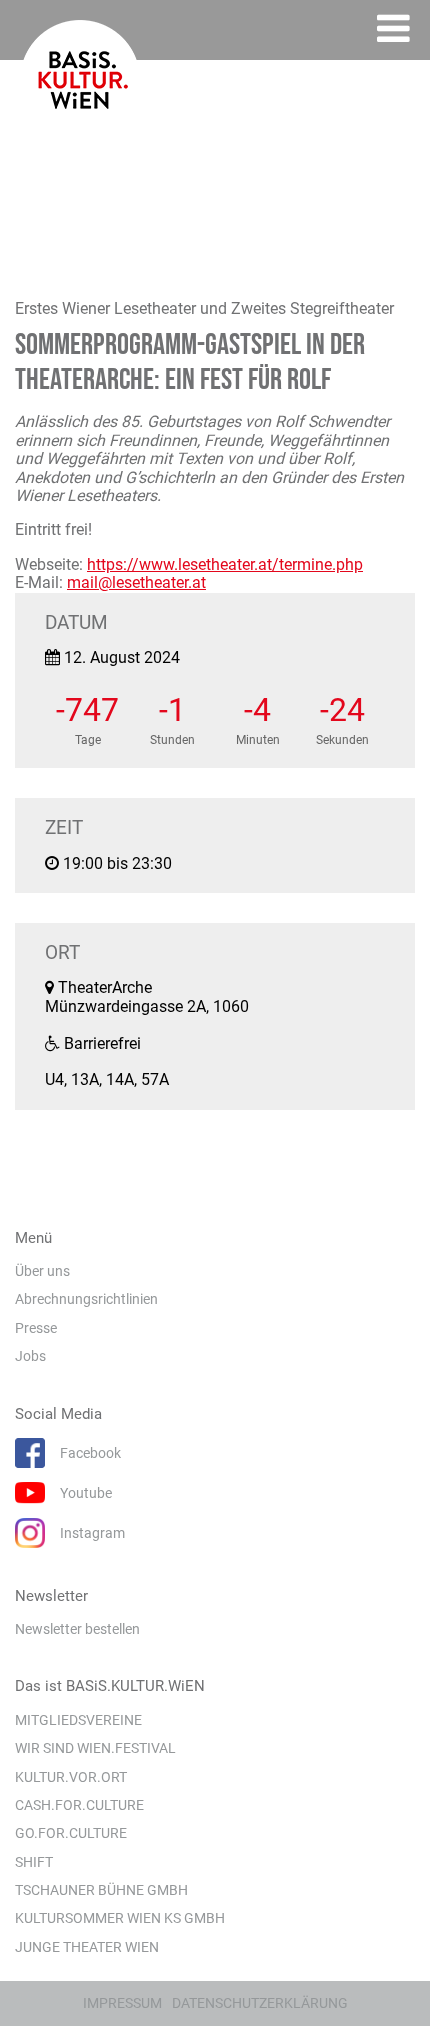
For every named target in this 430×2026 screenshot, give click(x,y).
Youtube (86, 1493)
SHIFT (34, 1862)
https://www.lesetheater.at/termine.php (225, 564)
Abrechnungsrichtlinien (86, 1299)
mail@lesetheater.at (136, 582)
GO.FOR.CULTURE (71, 1833)
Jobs (30, 1356)
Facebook (90, 1453)
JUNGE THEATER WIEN (87, 1947)
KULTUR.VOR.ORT (71, 1777)
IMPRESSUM (122, 2003)
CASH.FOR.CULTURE (79, 1805)
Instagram (92, 1533)
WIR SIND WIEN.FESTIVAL (95, 1748)
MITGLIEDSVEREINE (78, 1720)
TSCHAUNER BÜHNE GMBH (101, 1890)
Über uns (42, 1271)
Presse (36, 1328)
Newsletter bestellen (77, 1629)
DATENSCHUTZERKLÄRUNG (260, 2003)
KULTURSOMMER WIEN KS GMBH (120, 1918)
